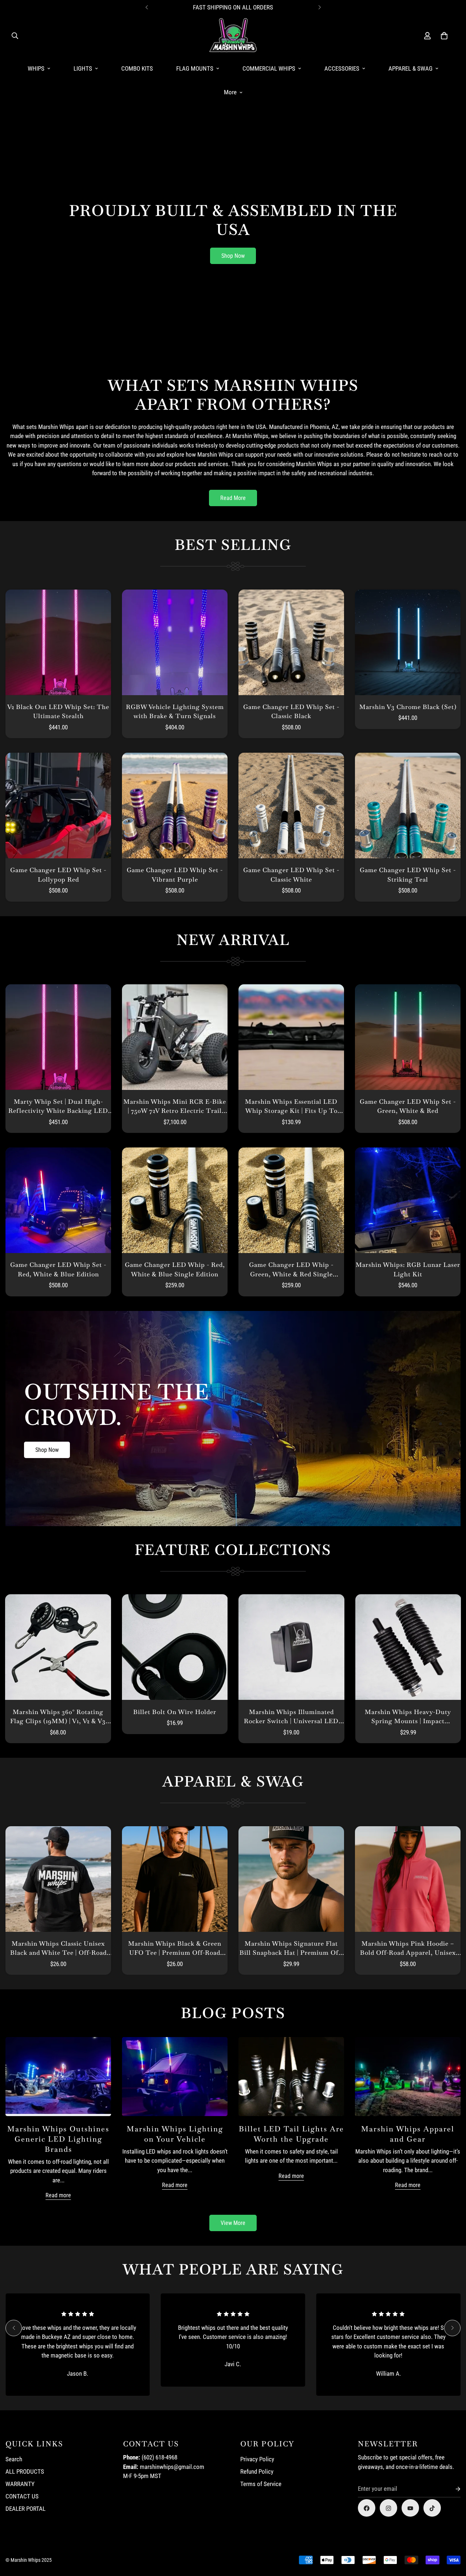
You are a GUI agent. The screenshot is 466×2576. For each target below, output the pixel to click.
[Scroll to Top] (452, 2536)
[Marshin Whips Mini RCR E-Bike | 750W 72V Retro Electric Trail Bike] (175, 1037)
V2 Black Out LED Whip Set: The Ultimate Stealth (58, 712)
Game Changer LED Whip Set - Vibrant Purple (175, 875)
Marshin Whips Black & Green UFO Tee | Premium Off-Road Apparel (175, 1949)
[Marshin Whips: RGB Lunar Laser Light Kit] (408, 1200)
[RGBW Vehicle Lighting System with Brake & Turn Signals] (175, 642)
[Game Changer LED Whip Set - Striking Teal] (408, 806)
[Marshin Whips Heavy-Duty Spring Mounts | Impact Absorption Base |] (408, 1647)
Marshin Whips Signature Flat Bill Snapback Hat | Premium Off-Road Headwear (291, 1949)
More (230, 92)
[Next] (319, 7)
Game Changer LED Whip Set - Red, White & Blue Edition (58, 1269)
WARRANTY (20, 2484)
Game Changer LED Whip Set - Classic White (291, 875)
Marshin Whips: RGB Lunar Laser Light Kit (408, 1269)
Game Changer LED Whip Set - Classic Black (291, 712)
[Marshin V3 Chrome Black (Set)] (408, 642)
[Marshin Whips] (233, 36)
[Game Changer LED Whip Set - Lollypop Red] (58, 806)
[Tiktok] (432, 2508)
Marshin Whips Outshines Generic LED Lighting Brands (58, 2139)
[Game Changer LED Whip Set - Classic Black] (291, 642)
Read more (58, 2195)
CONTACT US (22, 2497)
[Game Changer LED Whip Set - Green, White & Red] (408, 1037)
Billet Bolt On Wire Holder (175, 1712)
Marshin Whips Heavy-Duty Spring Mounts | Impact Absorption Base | (408, 1717)
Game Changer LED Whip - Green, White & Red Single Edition (291, 1270)
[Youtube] (410, 2508)
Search (14, 2459)
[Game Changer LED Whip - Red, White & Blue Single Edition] (175, 1200)
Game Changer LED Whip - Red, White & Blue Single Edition (175, 1269)
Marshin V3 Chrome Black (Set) (408, 707)
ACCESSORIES (342, 68)
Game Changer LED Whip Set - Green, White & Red (408, 1106)
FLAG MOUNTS (195, 68)
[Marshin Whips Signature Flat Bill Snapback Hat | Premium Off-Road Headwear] (291, 1879)
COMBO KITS (137, 68)
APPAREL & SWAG (410, 68)
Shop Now (233, 256)
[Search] (15, 36)
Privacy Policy (257, 2459)
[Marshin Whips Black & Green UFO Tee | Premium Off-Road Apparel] (175, 1879)
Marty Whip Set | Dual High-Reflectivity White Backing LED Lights (58, 1107)
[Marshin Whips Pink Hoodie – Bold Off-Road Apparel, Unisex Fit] (408, 1879)
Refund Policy (257, 2472)
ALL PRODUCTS (25, 2472)
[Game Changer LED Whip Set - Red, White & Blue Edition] (58, 1200)
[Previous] (147, 7)
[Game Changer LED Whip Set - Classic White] (291, 806)
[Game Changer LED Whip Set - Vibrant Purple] (175, 806)
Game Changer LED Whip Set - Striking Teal (408, 875)
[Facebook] (367, 2508)
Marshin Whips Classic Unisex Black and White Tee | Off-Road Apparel (58, 1949)
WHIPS (36, 68)
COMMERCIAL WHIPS (269, 68)
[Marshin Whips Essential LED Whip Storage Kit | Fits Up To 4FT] (291, 1037)
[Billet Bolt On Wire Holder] (175, 1647)
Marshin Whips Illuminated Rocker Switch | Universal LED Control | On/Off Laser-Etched (291, 1717)
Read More (233, 498)
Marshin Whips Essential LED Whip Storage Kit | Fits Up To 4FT (291, 1107)
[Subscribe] (452, 2489)
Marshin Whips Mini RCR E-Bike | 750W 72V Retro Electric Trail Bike (175, 1107)
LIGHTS (83, 68)
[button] (444, 36)
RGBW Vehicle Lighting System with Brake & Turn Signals (175, 712)
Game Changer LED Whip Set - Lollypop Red (58, 875)
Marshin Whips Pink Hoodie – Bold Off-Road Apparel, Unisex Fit (408, 1949)
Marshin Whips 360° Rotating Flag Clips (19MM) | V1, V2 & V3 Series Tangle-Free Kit (58, 1717)
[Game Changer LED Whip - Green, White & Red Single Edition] (291, 1200)
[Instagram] (388, 2508)
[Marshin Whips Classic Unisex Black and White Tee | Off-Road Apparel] (58, 1879)
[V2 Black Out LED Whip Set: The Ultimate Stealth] (58, 642)
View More (233, 2223)
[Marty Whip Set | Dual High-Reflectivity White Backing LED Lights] (58, 1037)
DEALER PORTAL (25, 2509)
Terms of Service (261, 2484)
